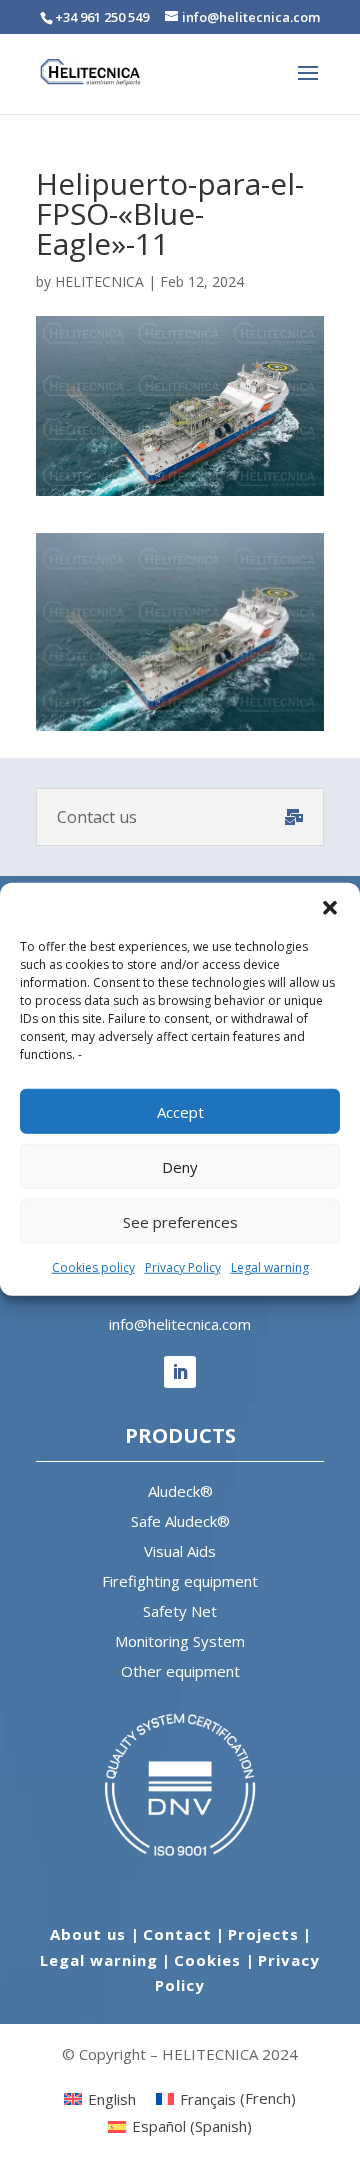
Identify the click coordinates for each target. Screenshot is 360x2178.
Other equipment (180, 1671)
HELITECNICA (99, 281)
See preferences (180, 1221)
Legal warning (270, 1267)
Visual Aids (180, 1551)
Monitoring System (180, 1641)
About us (90, 1934)
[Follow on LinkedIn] (180, 1372)
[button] (330, 908)
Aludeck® (180, 1491)
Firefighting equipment (180, 1581)
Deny (180, 1166)
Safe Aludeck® (180, 1521)
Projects (263, 1934)
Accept (180, 1111)
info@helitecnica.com (180, 1324)
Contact (177, 1934)
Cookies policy (93, 1267)
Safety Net (180, 1611)
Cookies (210, 1960)
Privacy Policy (183, 1267)
